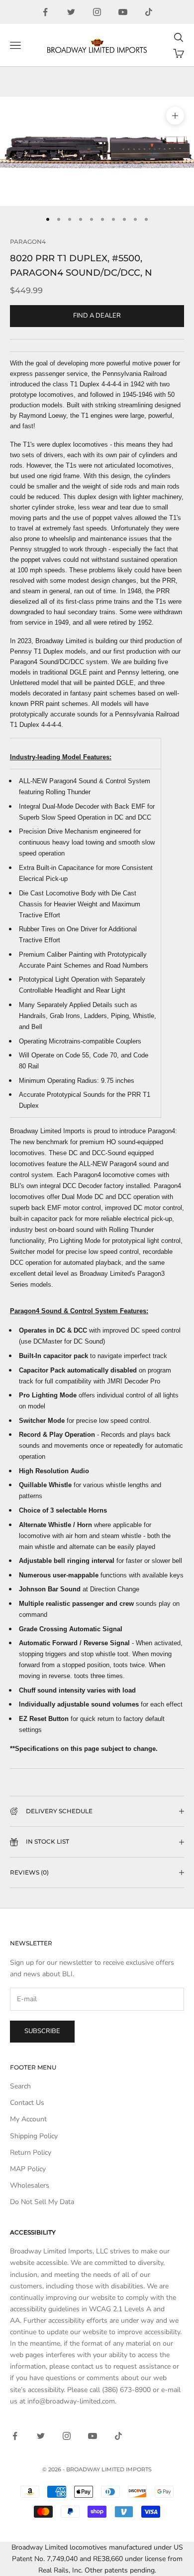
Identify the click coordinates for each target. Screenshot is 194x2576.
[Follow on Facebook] (45, 12)
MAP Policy (28, 2169)
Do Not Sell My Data (42, 2202)
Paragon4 (28, 242)
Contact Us (27, 2103)
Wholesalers (30, 2185)
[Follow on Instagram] (97, 12)
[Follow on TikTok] (149, 12)
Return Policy (31, 2152)
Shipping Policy (34, 2136)
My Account (28, 2119)
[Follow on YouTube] (123, 12)
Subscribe (42, 2031)
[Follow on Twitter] (71, 12)
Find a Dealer (97, 316)
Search (20, 2086)
